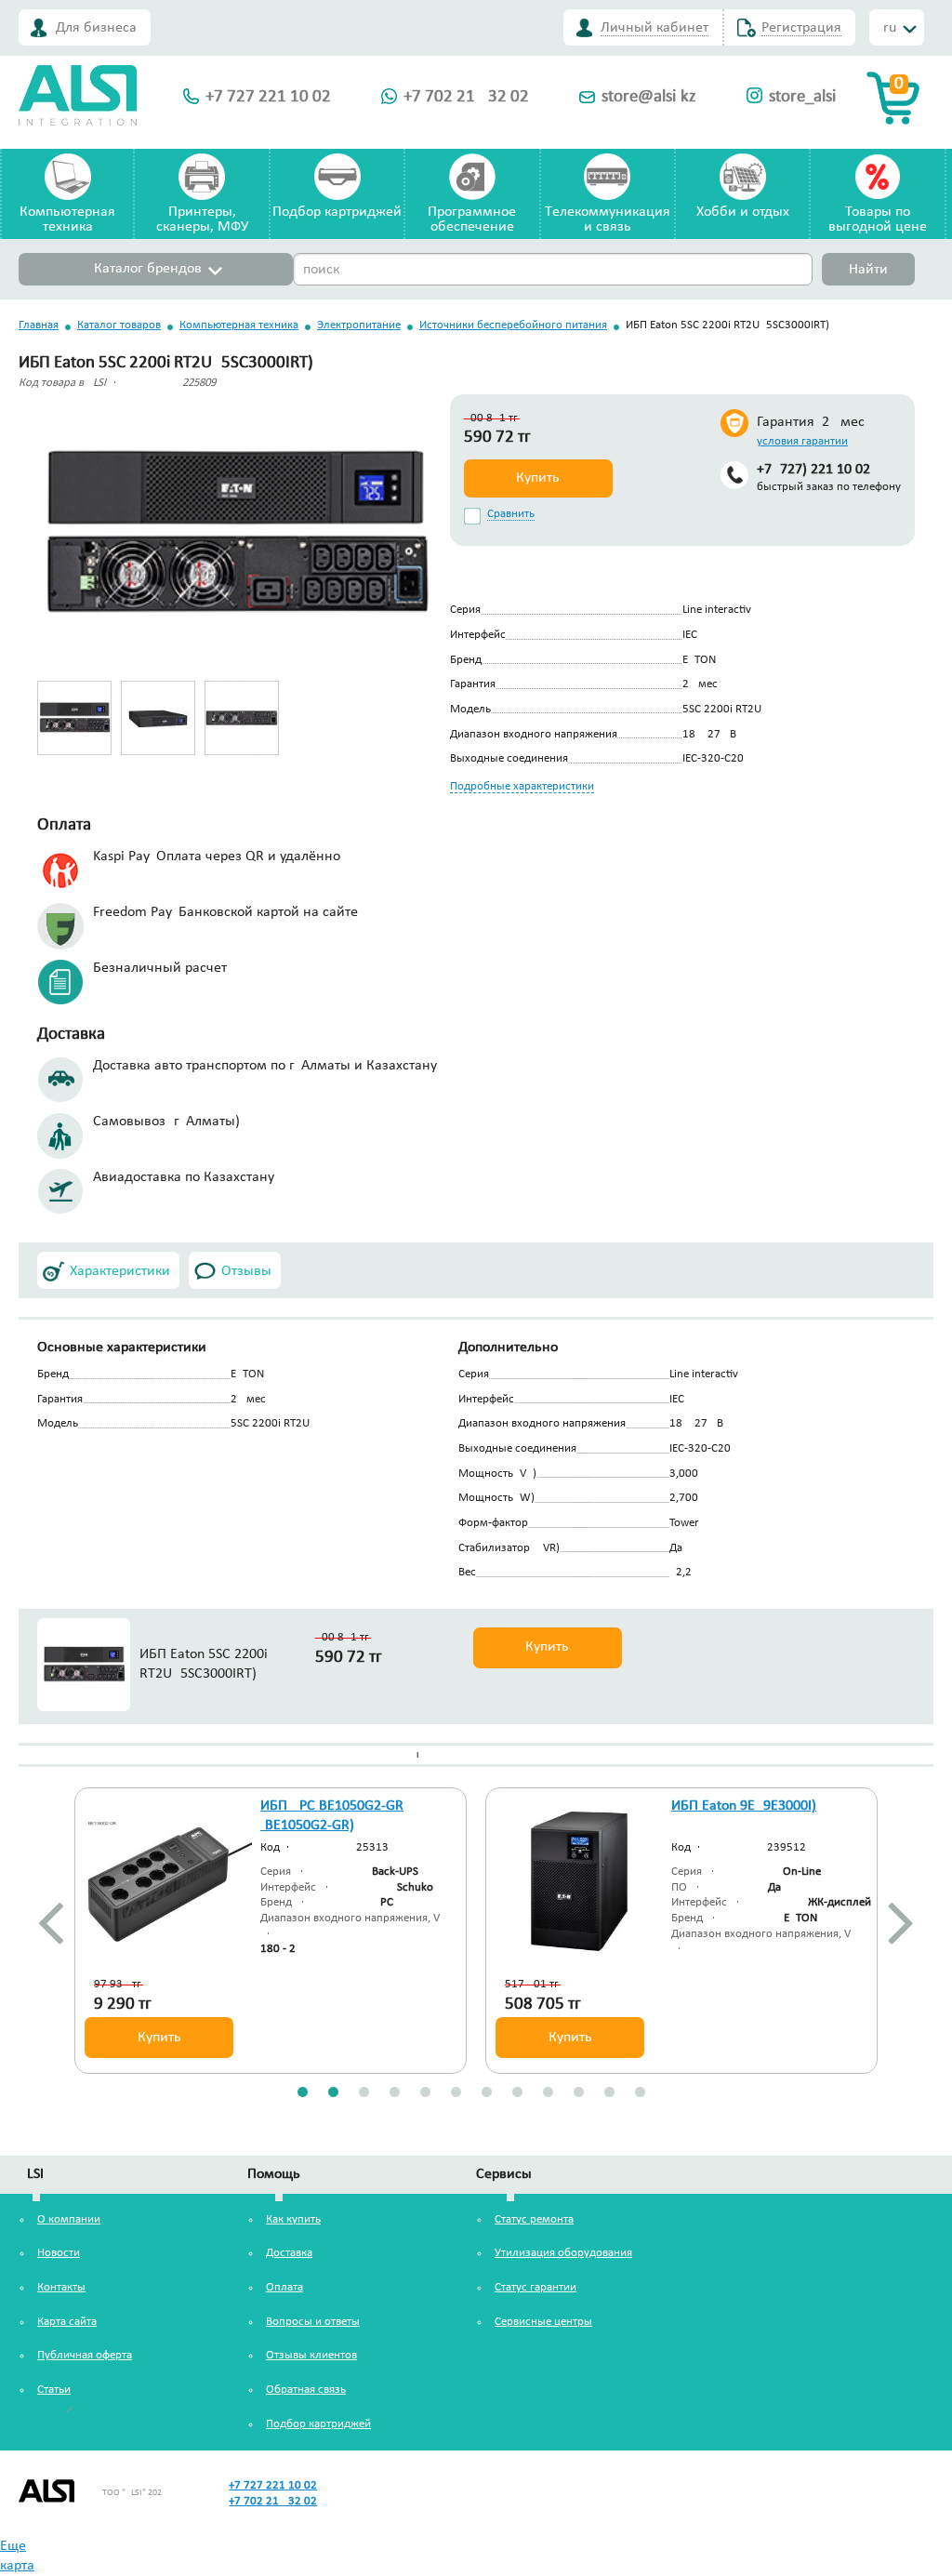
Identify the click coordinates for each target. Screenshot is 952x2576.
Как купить (293, 2219)
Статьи (54, 2390)
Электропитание (359, 325)
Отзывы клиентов (311, 2355)
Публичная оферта (85, 2355)
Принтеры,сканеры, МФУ (202, 219)
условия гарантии (802, 441)
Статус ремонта (534, 2219)
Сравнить (511, 514)
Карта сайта (67, 2322)
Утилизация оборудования (563, 2253)
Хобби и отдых (743, 212)
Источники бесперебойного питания (513, 325)
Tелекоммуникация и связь (608, 219)
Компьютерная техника (239, 325)
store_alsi (802, 97)
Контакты (61, 2287)
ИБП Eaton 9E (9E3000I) (744, 1806)
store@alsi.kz (649, 97)
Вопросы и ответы (313, 2322)
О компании (69, 2219)
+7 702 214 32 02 (466, 97)
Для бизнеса (96, 28)
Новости (59, 2253)
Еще (13, 2546)
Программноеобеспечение (472, 219)
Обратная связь (306, 2390)
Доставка (289, 2253)
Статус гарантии (535, 2287)
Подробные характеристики (522, 786)
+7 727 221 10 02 (268, 97)
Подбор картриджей (337, 212)
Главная (39, 325)
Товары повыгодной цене (878, 219)
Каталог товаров (119, 325)
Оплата (284, 2287)
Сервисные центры (543, 2322)
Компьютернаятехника (67, 219)
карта (17, 2566)
